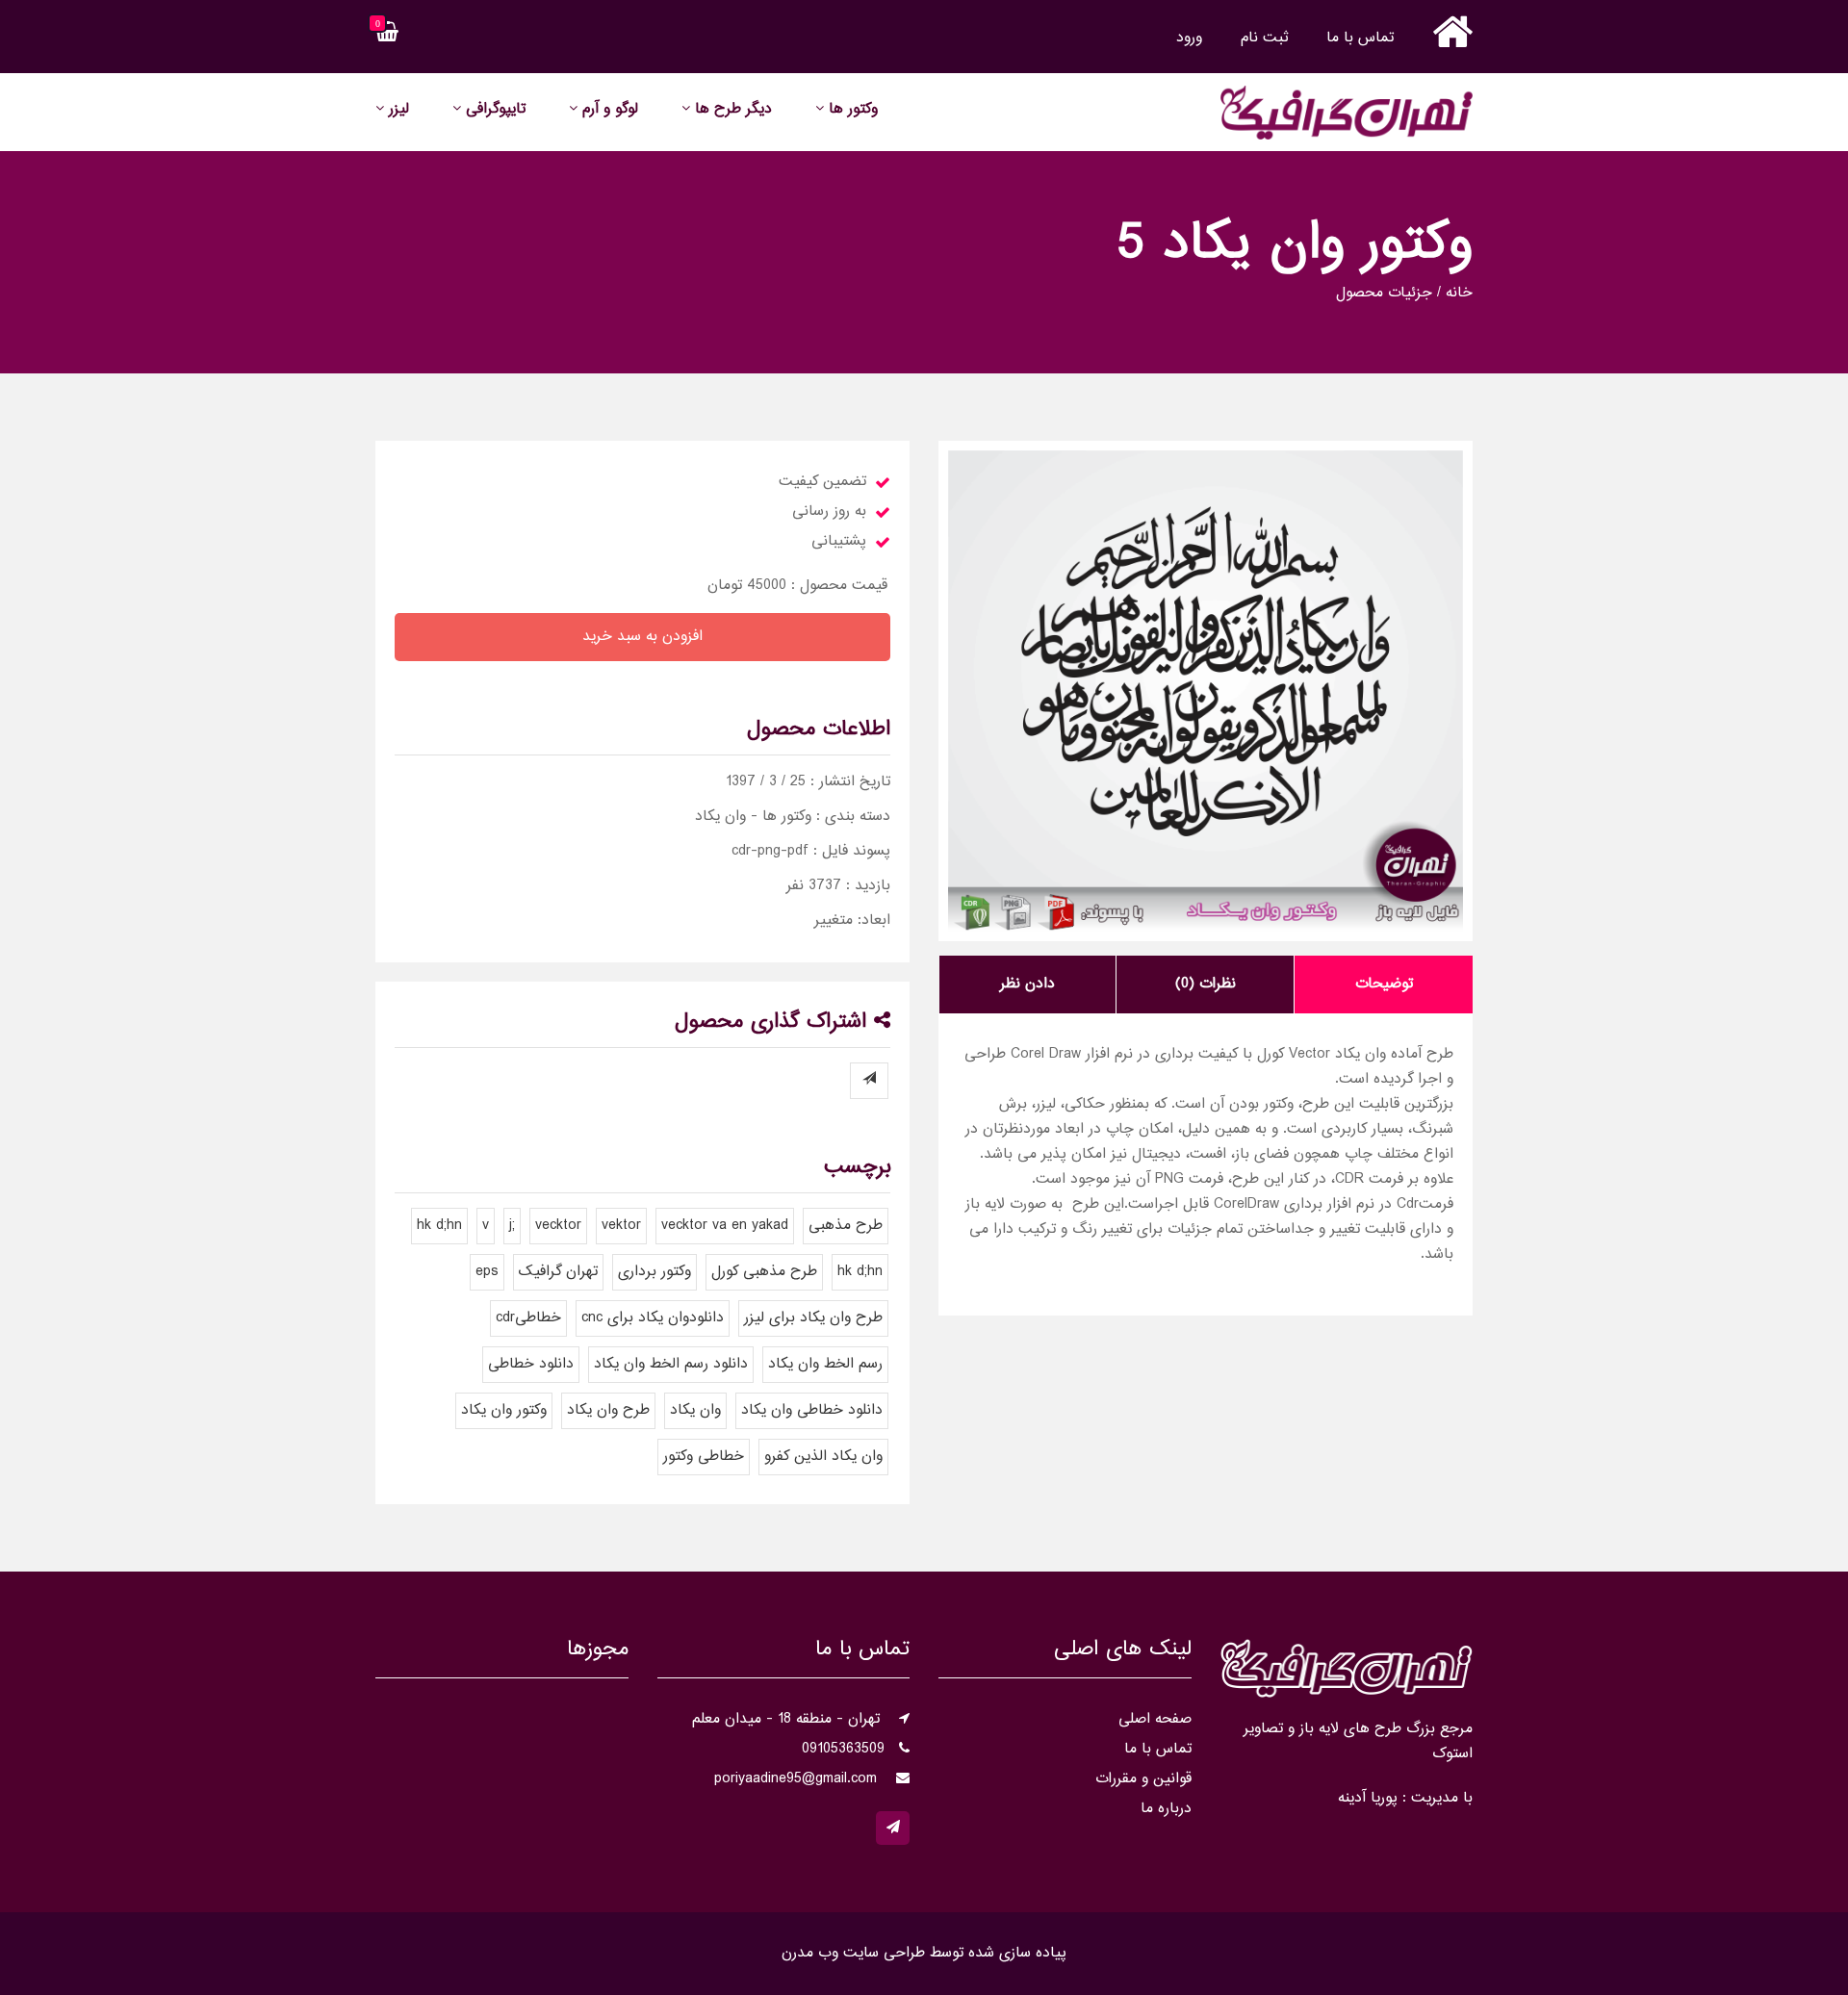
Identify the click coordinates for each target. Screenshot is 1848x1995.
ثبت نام (1264, 38)
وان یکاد (695, 1410)
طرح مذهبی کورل (764, 1272)
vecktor (558, 1226)
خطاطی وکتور (704, 1457)
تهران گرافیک (558, 1272)
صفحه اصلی (1155, 1719)
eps (487, 1272)
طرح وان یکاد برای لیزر (813, 1318)
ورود (1189, 38)
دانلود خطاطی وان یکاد (812, 1410)
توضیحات (1384, 984)
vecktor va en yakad (725, 1226)
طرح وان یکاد (608, 1410)
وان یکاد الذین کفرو (823, 1457)
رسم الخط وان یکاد (825, 1364)
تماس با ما (1360, 38)
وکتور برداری (654, 1272)
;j (512, 1226)
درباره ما (1166, 1809)
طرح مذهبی (846, 1226)
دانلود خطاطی (531, 1364)
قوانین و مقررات (1143, 1779)
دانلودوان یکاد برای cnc (653, 1318)
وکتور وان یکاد (504, 1410)
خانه (1459, 294)
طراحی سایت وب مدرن (853, 1953)
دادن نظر (1027, 984)
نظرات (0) (1206, 984)
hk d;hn (439, 1226)
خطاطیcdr (528, 1318)
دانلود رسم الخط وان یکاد (671, 1364)
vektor (621, 1226)
